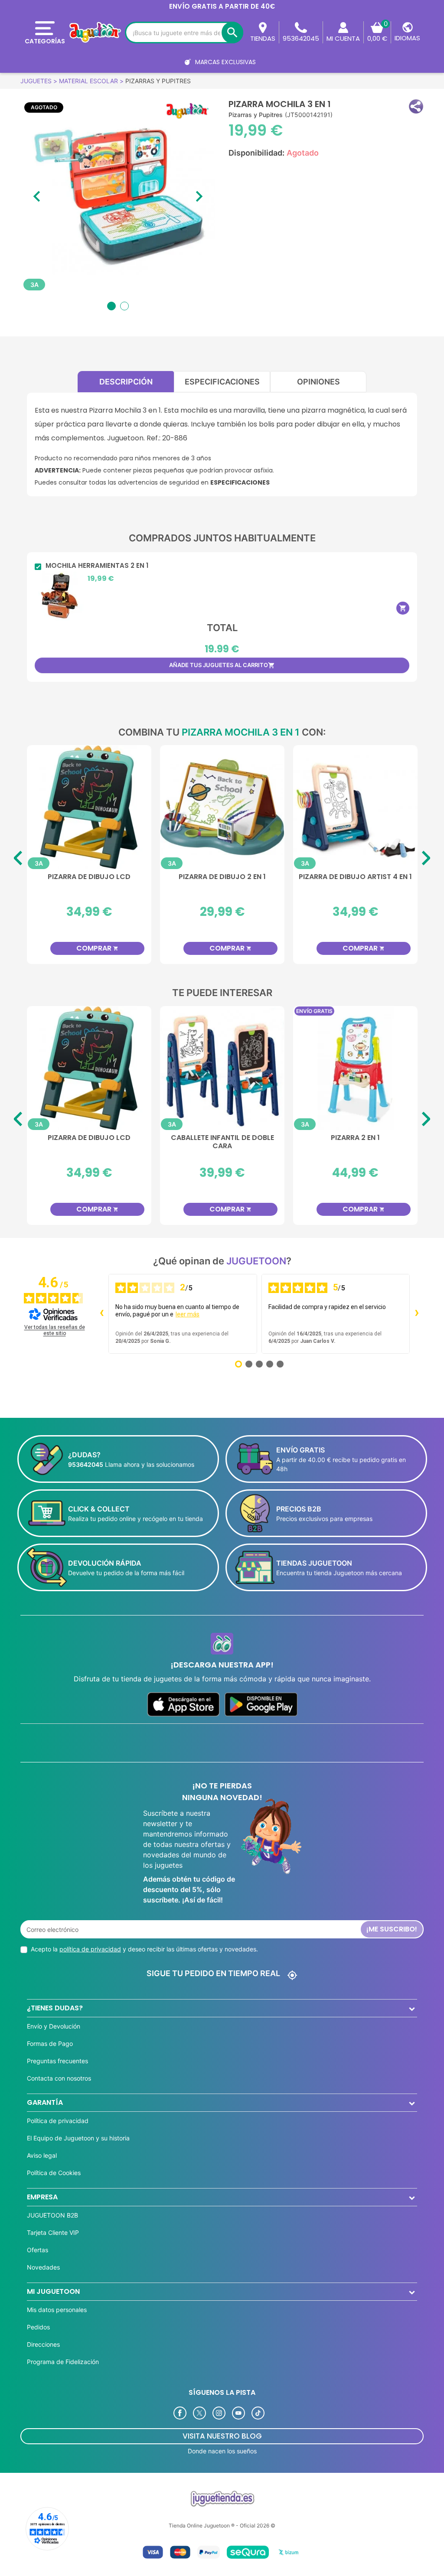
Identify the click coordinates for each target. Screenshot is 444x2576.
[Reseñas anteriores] (101, 1314)
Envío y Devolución (54, 2026)
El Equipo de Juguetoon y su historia (78, 2138)
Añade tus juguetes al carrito (222, 665)
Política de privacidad (58, 2121)
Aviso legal (42, 2155)
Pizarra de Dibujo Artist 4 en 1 (277, 877)
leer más (188, 1314)
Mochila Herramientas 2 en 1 (97, 566)
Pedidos (38, 2327)
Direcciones (43, 2344)
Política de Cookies (54, 2173)
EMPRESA (42, 2197)
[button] (416, 106)
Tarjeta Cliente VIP (53, 2232)
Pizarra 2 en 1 (335, 1138)
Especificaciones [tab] (222, 382)
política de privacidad (90, 1949)
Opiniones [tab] (318, 382)
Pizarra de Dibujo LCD (69, 1138)
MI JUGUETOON (53, 2291)
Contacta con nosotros (59, 2078)
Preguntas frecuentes (57, 2061)
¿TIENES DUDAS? (55, 2008)
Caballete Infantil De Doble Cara (202, 1142)
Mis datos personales (57, 2310)
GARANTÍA (45, 2102)
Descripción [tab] (126, 382)
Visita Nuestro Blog (222, 2436)
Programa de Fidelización (63, 2362)
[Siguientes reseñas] (417, 1314)
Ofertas (38, 2250)
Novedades (43, 2267)
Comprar (152, 948)
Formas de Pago (50, 2044)
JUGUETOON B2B (52, 2215)
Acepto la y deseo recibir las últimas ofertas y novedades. (144, 1949)
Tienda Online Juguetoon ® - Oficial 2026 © (222, 2526)
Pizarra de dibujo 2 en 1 (144, 877)
